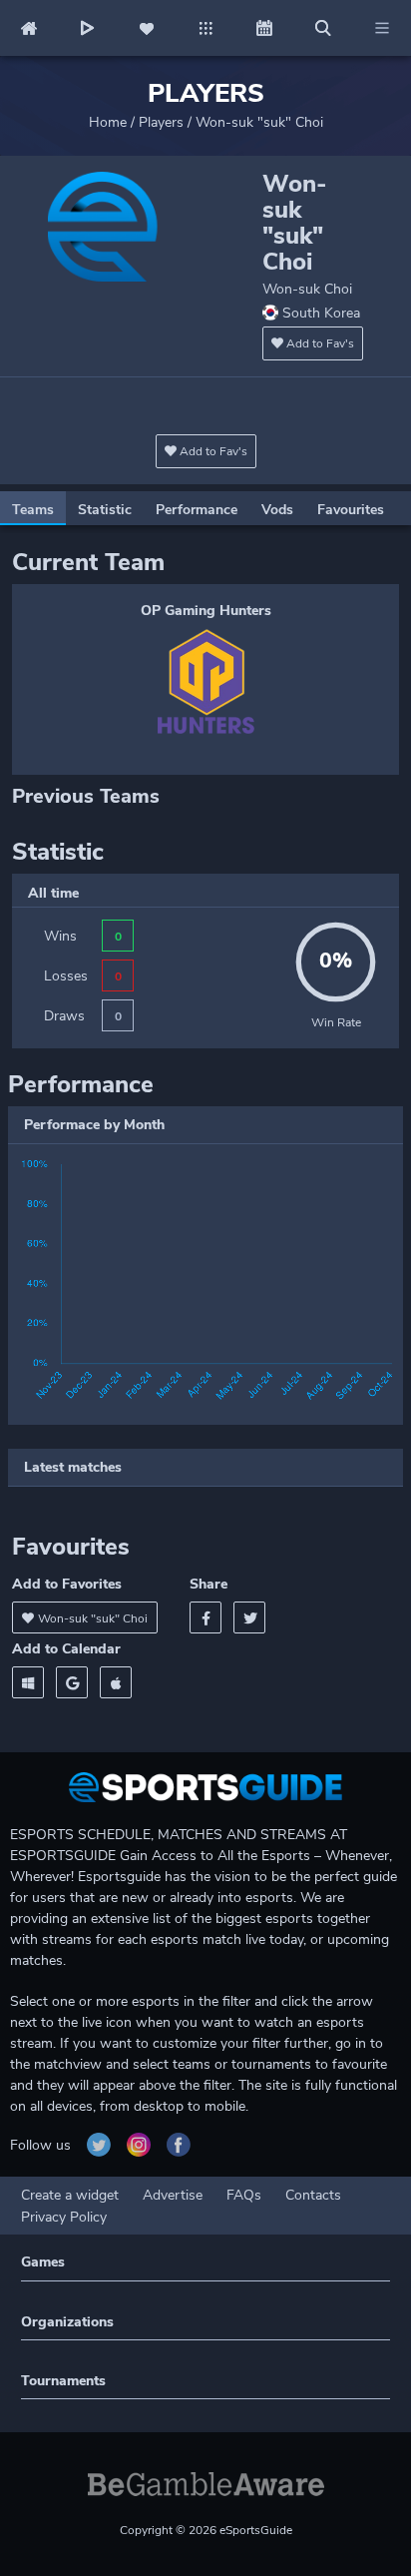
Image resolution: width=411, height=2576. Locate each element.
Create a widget (70, 2195)
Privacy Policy (64, 2217)
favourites (351, 510)
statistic (105, 510)
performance (197, 510)
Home (108, 122)
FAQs (244, 2195)
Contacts (313, 2195)
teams (33, 510)
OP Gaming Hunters (206, 611)
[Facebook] (205, 1617)
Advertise (173, 2195)
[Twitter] (249, 1617)
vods (277, 510)
